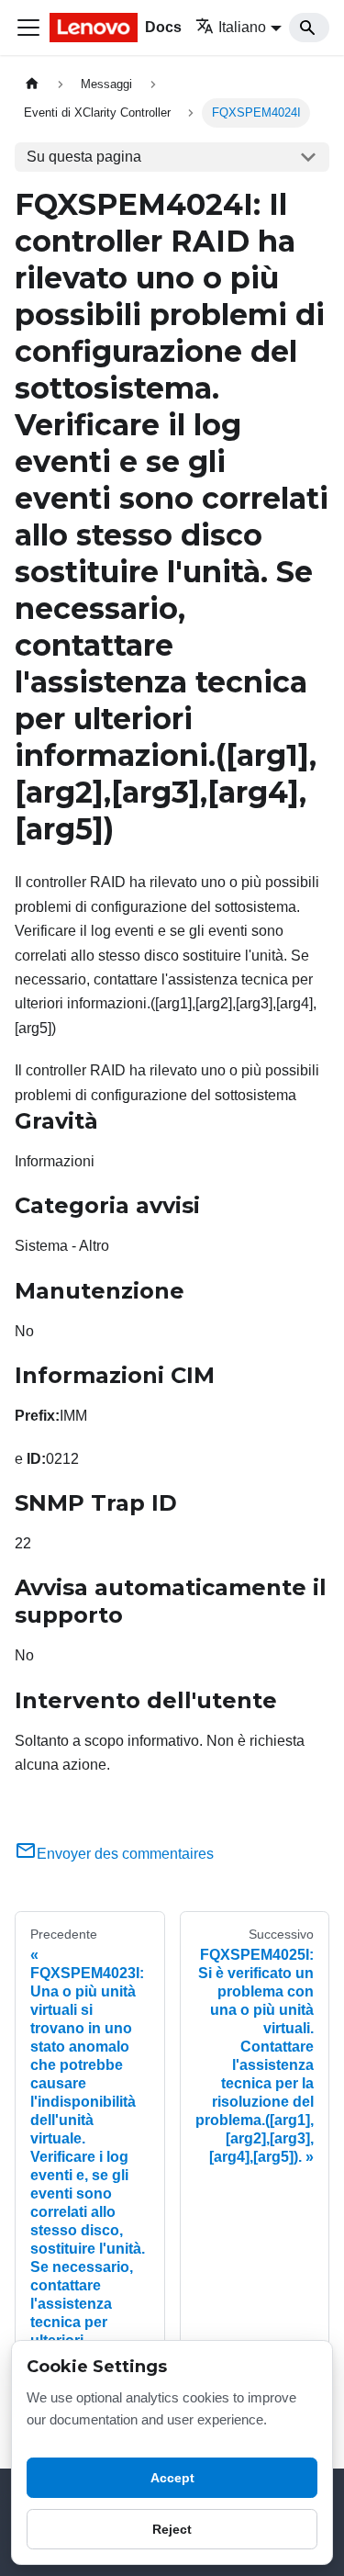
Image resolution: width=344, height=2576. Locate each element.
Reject (172, 2529)
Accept (172, 2478)
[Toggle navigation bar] (28, 28)
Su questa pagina (84, 157)
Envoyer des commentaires (125, 1854)
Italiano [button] (242, 27)
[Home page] (32, 84)
